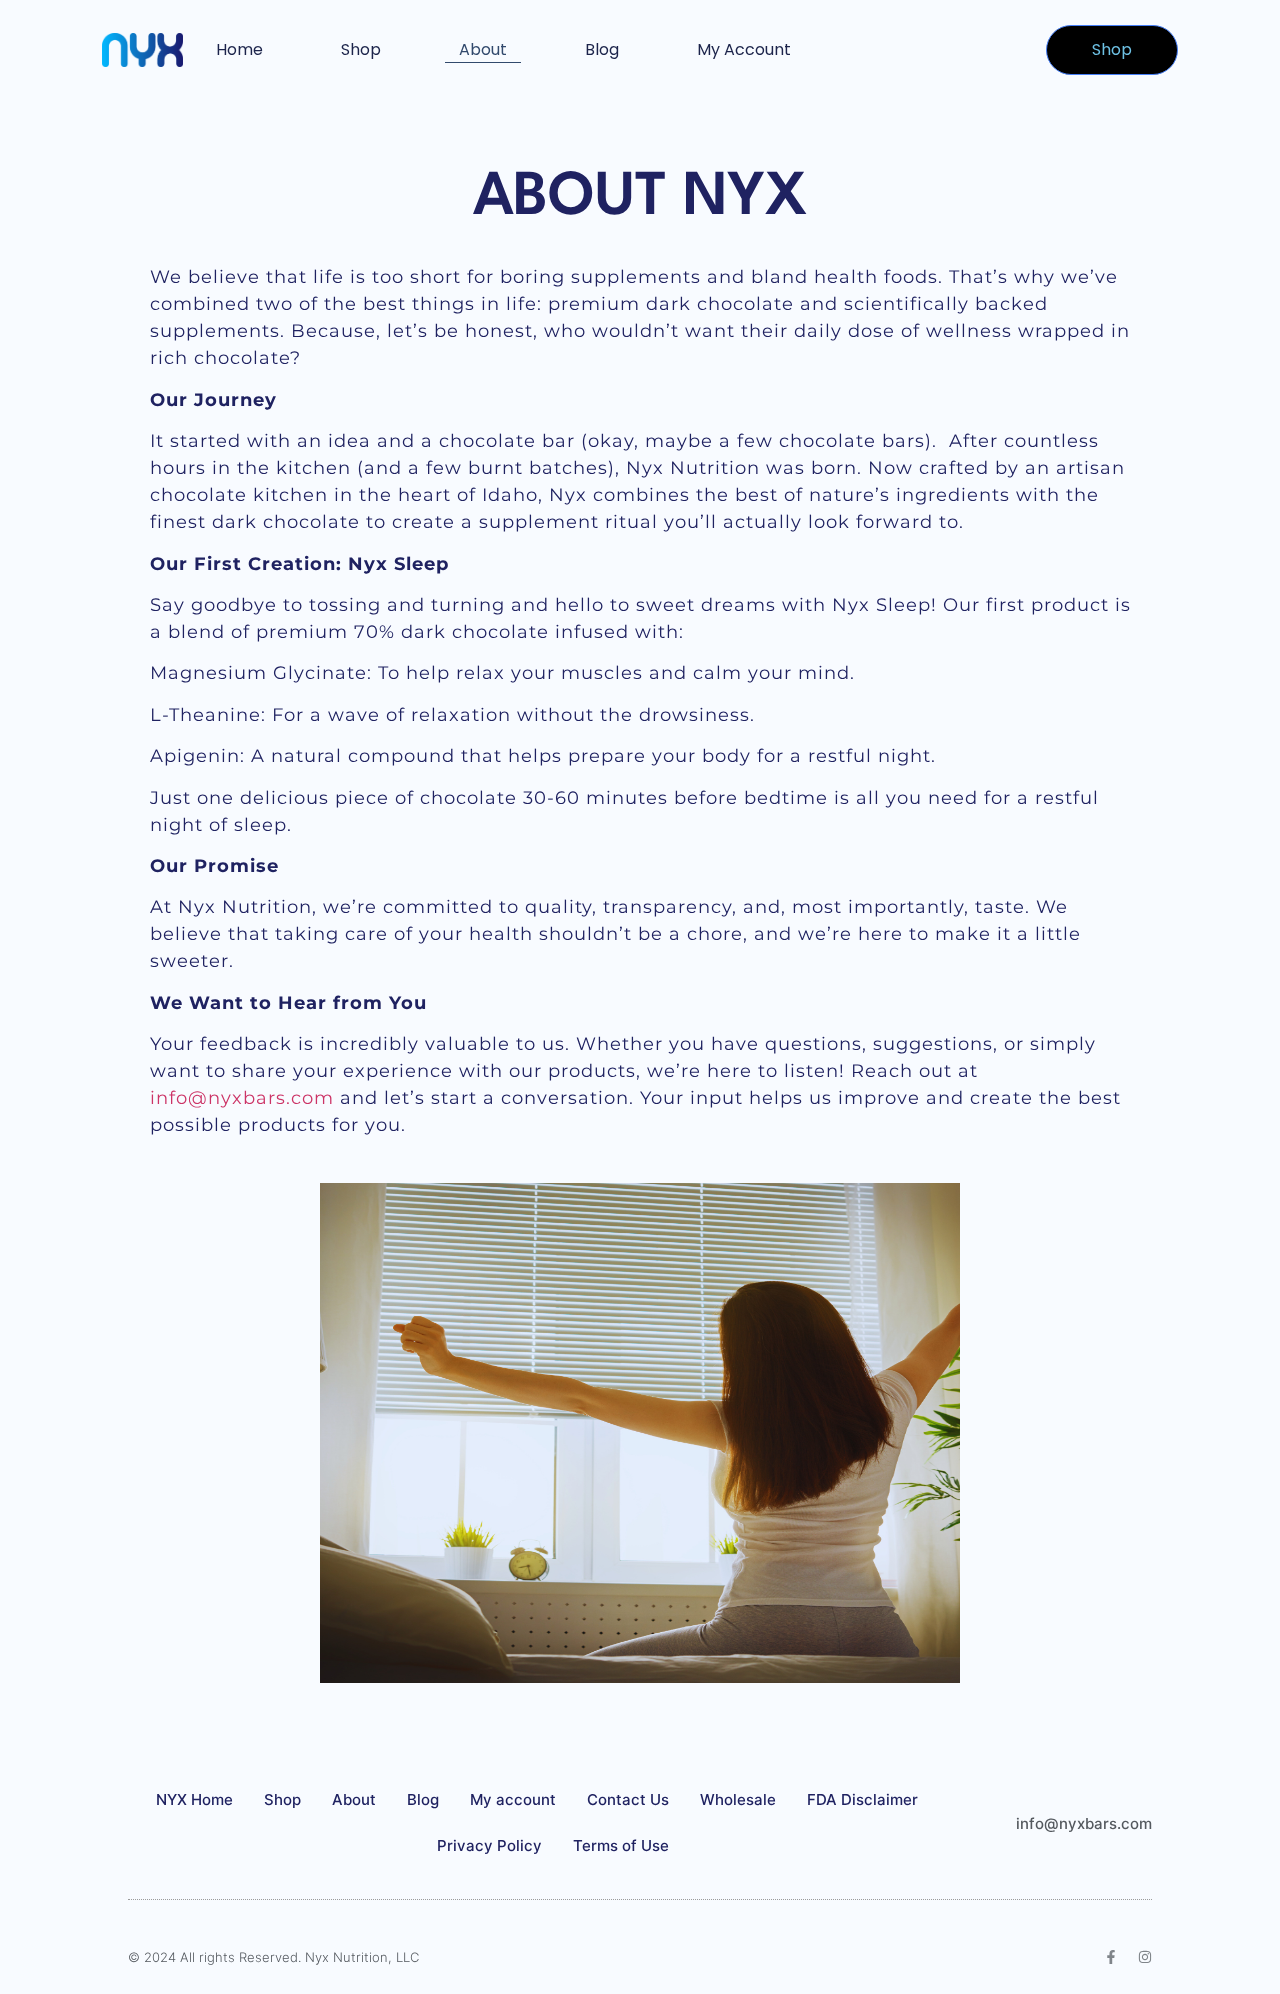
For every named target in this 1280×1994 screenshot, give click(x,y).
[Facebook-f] (1111, 1957)
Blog (602, 49)
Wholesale (738, 1799)
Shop (361, 49)
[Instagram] (1145, 1957)
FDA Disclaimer (862, 1799)
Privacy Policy (489, 1845)
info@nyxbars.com (242, 1098)
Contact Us (628, 1799)
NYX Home (194, 1799)
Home (239, 49)
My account (744, 49)
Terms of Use (621, 1845)
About (483, 49)
